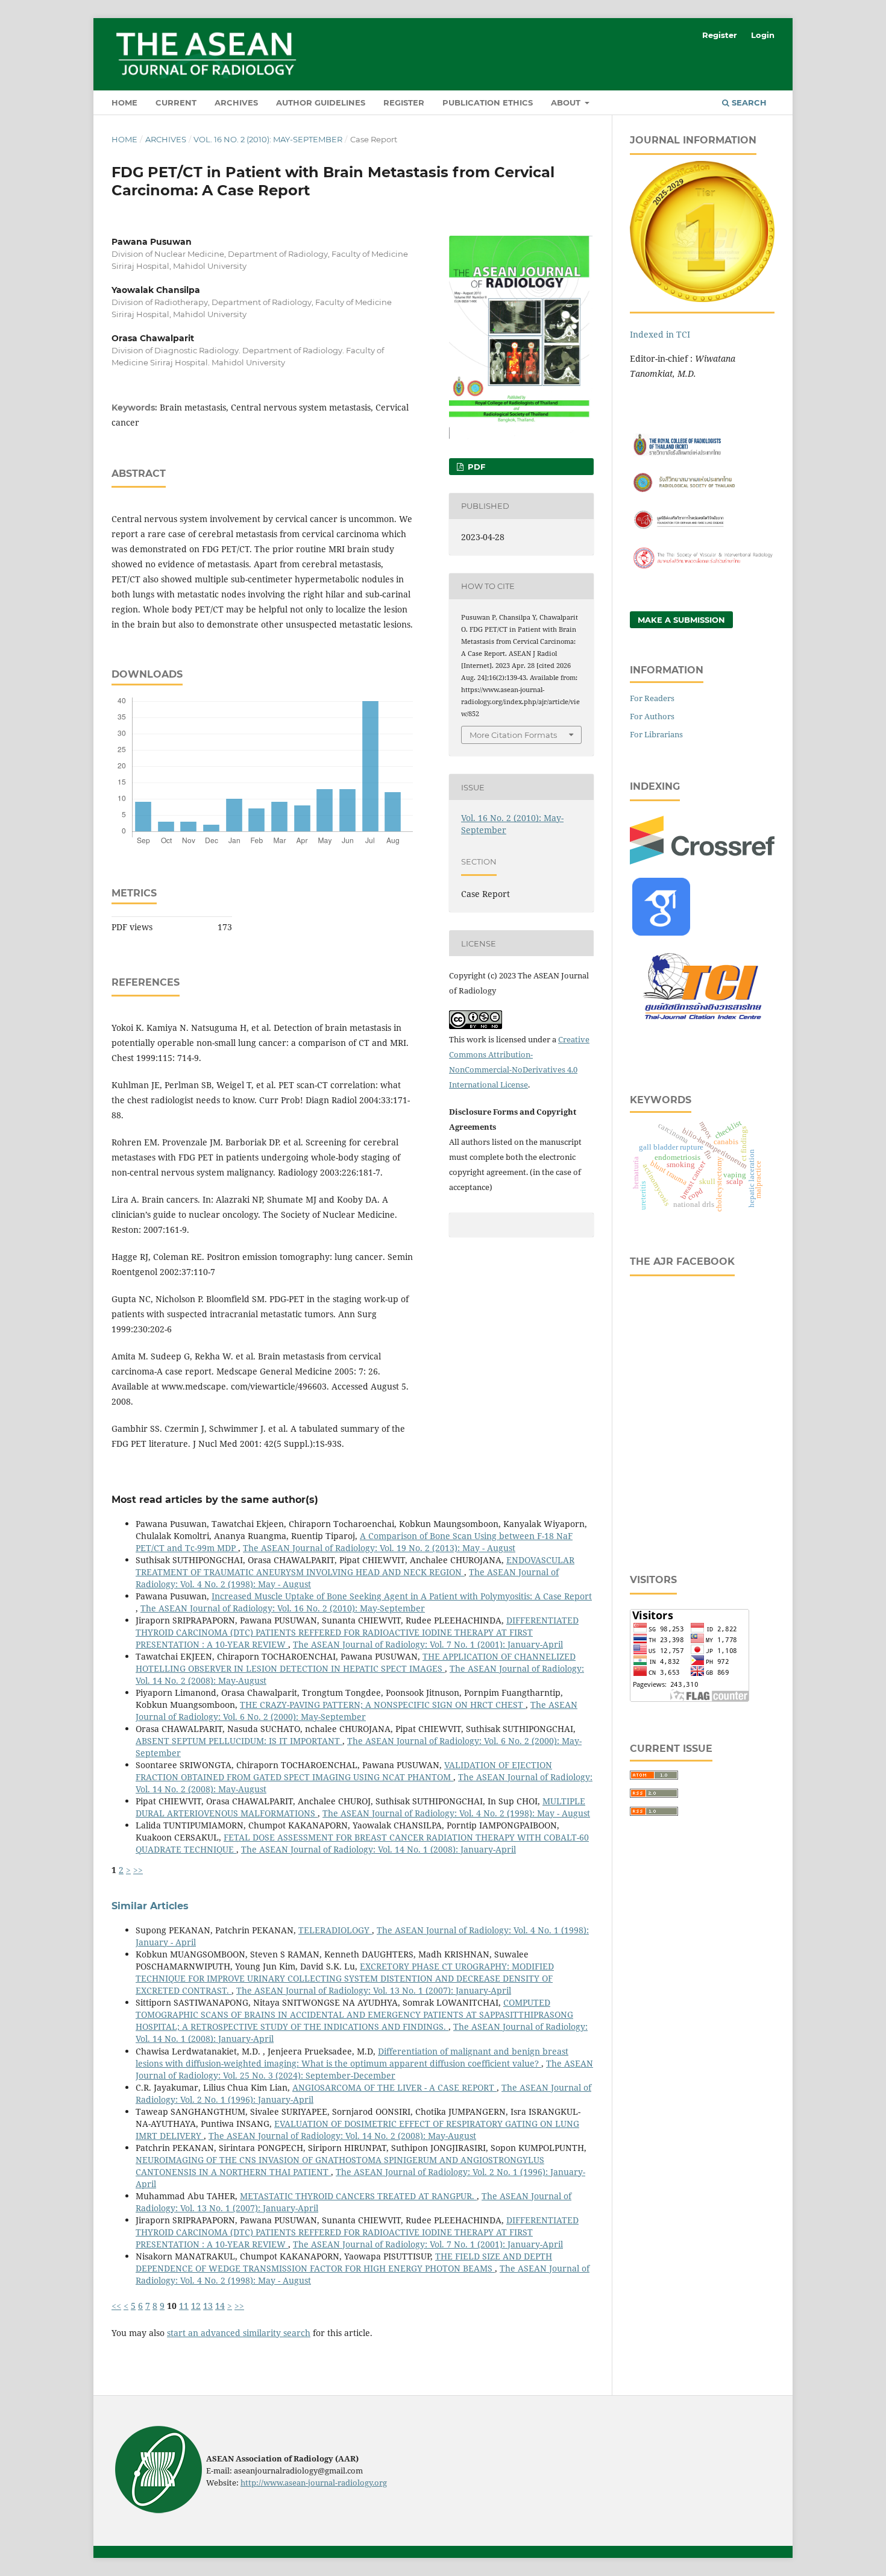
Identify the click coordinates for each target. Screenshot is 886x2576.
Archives (236, 102)
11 (184, 2306)
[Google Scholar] (661, 932)
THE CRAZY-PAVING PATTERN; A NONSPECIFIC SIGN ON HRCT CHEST (383, 1705)
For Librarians (656, 734)
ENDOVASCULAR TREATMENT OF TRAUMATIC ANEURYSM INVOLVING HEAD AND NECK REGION (355, 1566)
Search (748, 102)
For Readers (652, 698)
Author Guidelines (321, 102)
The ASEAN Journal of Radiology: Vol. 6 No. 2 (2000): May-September (357, 1711)
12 (196, 2306)
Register (404, 102)
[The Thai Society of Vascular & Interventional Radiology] (702, 567)
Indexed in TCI (660, 334)
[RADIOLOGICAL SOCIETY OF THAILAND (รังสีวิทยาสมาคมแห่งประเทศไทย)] (702, 492)
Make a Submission (681, 620)
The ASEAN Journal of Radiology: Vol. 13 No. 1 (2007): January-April (374, 1990)
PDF (475, 467)
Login (763, 35)
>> (138, 1870)
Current (176, 102)
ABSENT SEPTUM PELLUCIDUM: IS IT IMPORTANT (239, 1741)
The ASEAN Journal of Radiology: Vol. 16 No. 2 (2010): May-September (283, 1608)
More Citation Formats (513, 735)
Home (124, 102)
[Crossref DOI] (702, 861)
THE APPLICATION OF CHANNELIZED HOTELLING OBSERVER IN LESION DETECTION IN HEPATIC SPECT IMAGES (356, 1662)
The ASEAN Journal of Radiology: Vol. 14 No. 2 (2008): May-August (342, 2136)
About (567, 102)
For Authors (652, 716)
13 (208, 2306)
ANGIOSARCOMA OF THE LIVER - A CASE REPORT (394, 2087)
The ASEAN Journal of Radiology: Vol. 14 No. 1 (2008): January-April (379, 1849)
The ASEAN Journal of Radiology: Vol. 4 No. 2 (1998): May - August (456, 1813)
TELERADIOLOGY (335, 1930)
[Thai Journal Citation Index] (702, 1026)
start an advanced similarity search (239, 2333)
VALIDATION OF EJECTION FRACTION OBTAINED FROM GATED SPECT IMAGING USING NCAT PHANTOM (344, 1771)
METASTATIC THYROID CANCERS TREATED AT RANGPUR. (358, 2196)
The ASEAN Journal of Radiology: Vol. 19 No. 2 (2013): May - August (379, 1548)
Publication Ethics (488, 102)
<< (116, 2306)
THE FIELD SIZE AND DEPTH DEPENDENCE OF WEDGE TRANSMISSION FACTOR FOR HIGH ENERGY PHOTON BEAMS (344, 2262)
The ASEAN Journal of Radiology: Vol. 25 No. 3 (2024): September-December (364, 2069)
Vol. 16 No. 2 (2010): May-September (268, 139)
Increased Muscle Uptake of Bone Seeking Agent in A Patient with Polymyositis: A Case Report (402, 1596)
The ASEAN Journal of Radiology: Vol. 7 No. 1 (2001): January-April (428, 1644)
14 (220, 2306)
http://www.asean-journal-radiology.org (314, 2483)
